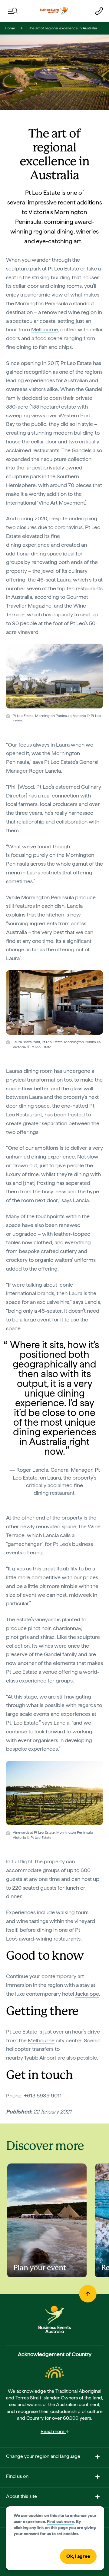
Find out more (60, 2521)
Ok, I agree (78, 2556)
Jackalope (87, 1994)
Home (10, 28)
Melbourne (45, 329)
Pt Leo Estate (63, 269)
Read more (53, 2431)
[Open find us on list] (97, 2478)
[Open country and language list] (97, 2458)
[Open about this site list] (97, 2498)
